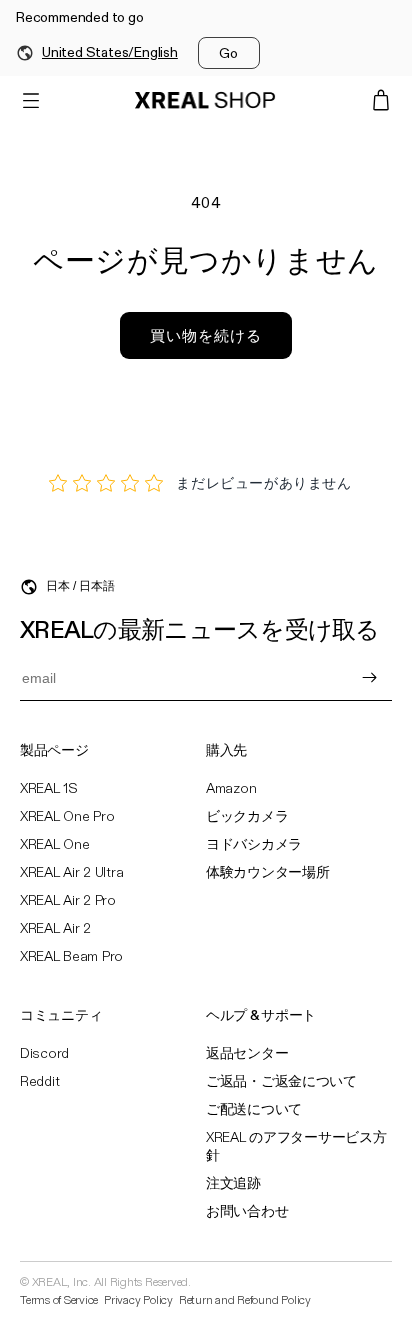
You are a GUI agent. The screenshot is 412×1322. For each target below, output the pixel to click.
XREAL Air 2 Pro (68, 901)
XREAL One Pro (67, 817)
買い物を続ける (206, 336)
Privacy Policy (138, 1301)
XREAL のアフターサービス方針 (296, 1147)
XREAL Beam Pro (71, 957)
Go (229, 53)
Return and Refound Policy (245, 1301)
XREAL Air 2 (55, 929)
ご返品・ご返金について (281, 1082)
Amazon (231, 789)
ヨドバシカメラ (254, 845)
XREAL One (54, 845)
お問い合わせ (247, 1212)
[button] (31, 100)
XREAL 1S (49, 789)
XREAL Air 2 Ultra (71, 873)
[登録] (369, 678)
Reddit (39, 1082)
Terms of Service (59, 1301)
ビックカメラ (247, 817)
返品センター (247, 1054)
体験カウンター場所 (267, 873)
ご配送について (254, 1110)
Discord (44, 1054)
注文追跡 (233, 1184)
